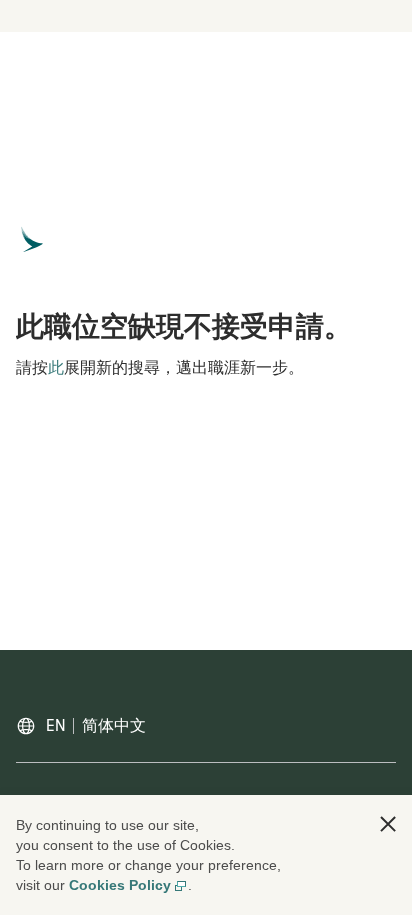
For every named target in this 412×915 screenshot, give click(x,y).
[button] (388, 824)
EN (56, 726)
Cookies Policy (120, 885)
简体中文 (114, 726)
